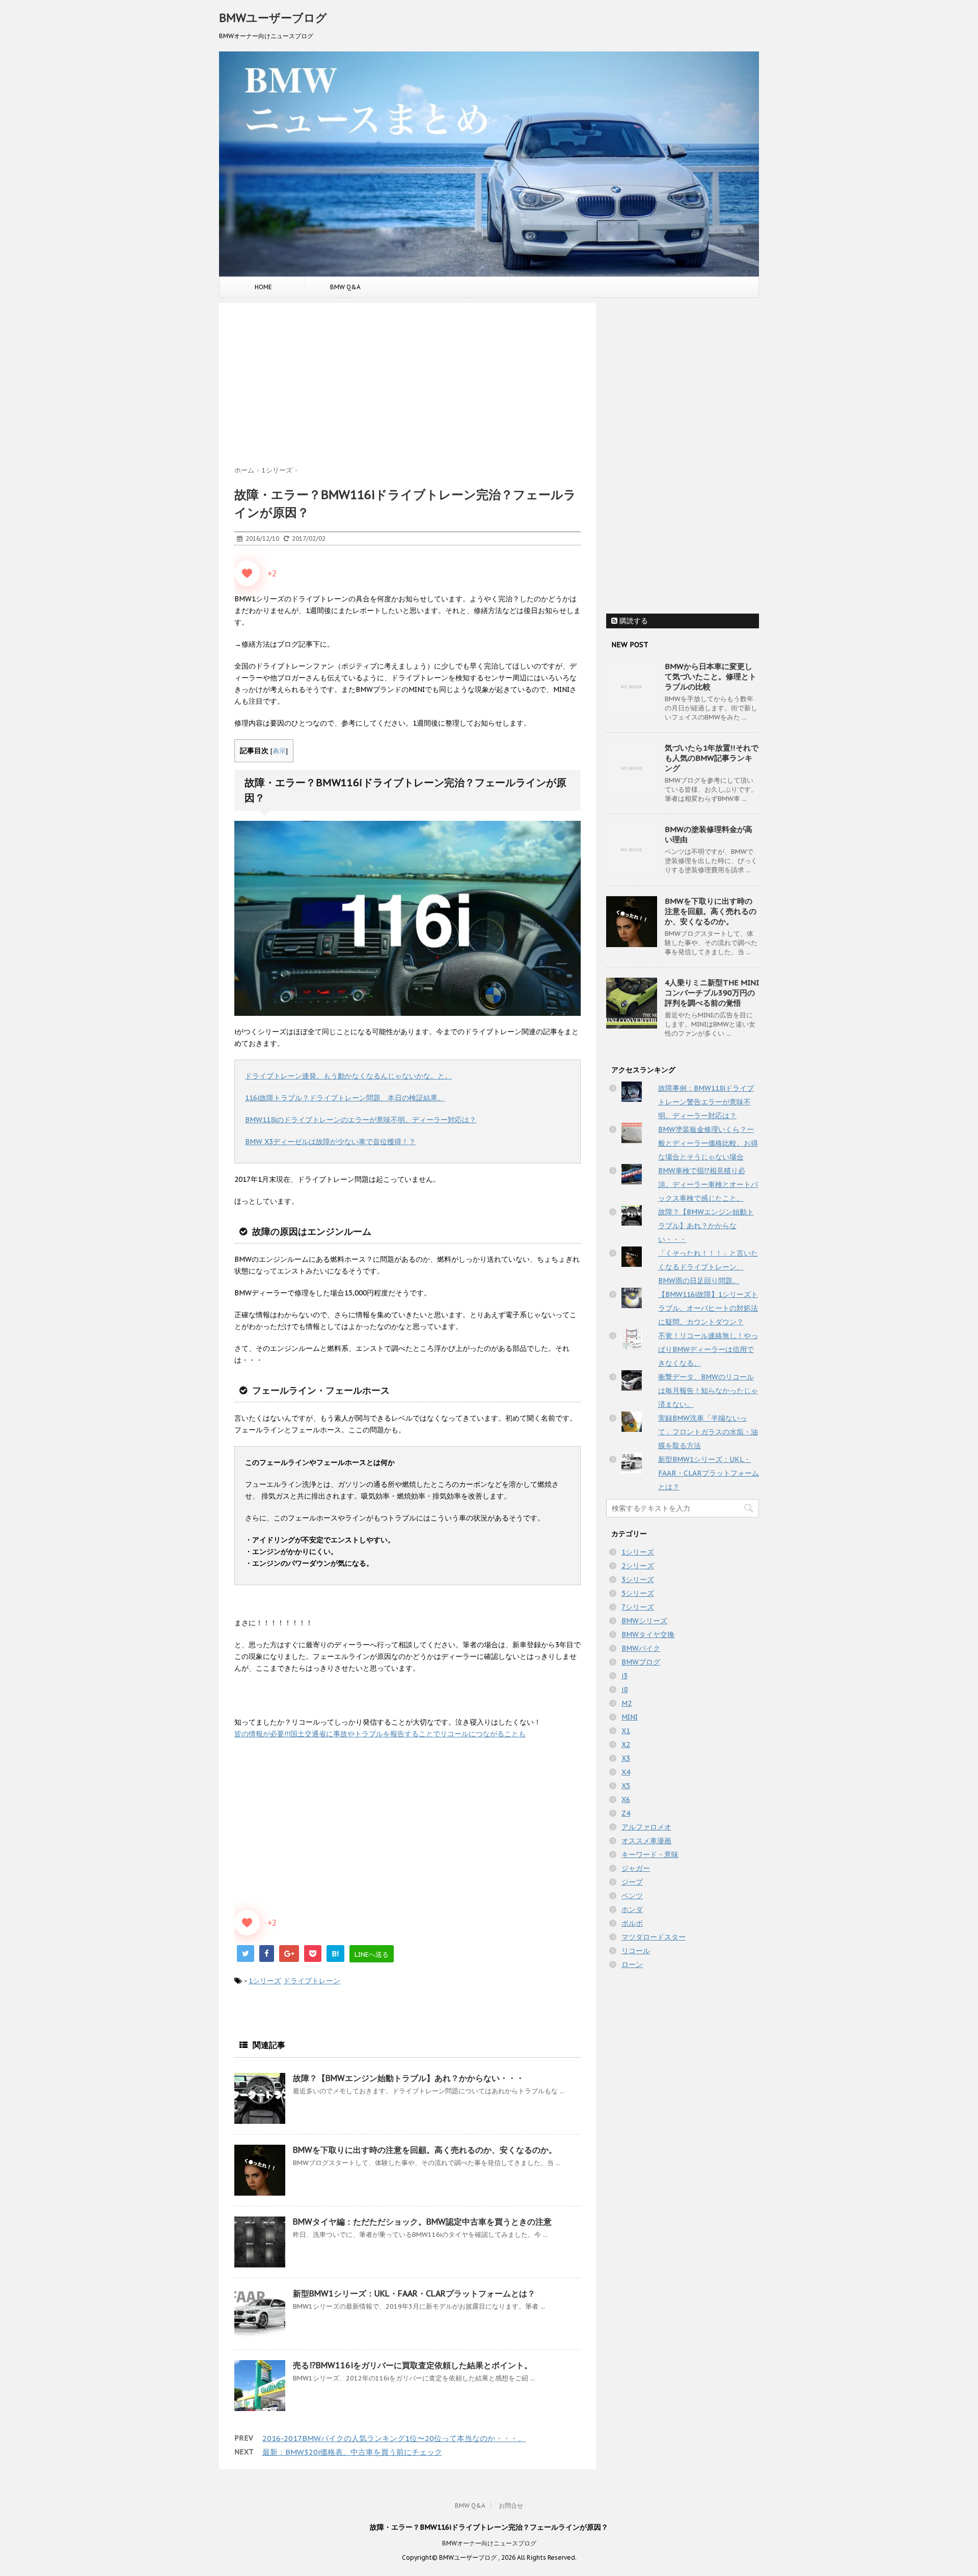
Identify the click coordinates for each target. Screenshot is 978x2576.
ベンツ (632, 1896)
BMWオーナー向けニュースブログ (489, 2543)
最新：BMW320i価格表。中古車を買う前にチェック (352, 2452)
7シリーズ (638, 1607)
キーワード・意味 (650, 1854)
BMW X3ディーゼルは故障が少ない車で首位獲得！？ (330, 1142)
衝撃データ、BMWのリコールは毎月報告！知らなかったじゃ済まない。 (708, 1391)
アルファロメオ (646, 1827)
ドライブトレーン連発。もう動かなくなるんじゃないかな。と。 (348, 1076)
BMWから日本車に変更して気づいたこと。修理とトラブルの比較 (711, 676)
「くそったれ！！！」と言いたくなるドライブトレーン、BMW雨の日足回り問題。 (708, 1267)
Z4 (626, 1813)
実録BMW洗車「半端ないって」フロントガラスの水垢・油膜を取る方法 (708, 1432)
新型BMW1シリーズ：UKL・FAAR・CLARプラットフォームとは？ (414, 2293)
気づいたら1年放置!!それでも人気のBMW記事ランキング (712, 758)
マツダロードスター (654, 1937)
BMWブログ (641, 1662)
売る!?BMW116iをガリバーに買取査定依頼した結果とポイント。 (413, 2365)
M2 (627, 1703)
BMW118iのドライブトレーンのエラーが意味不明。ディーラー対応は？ (361, 1120)
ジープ (632, 1882)
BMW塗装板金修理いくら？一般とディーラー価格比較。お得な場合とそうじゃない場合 (708, 1143)
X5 (626, 1786)
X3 (626, 1758)
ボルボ (632, 1923)
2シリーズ (638, 1566)
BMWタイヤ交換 (648, 1635)
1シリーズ (265, 1981)
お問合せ (511, 2505)
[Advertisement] (407, 384)
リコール (636, 1951)
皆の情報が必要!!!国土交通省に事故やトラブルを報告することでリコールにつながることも (380, 1734)
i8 (624, 1689)
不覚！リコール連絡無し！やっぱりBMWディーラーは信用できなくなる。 (708, 1349)
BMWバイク (641, 1648)
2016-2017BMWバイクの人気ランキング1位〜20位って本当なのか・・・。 (394, 2438)
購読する (633, 621)
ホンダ (632, 1909)
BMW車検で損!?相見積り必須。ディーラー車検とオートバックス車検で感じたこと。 (708, 1184)
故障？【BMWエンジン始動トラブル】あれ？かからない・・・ (409, 2078)
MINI (630, 1717)
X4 (626, 1772)
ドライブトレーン (312, 1981)
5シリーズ (638, 1593)
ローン (632, 1964)
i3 (624, 1676)
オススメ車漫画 (646, 1841)
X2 (626, 1744)
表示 (279, 751)
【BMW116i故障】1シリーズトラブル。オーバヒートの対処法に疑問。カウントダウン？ (708, 1308)
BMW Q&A (345, 287)
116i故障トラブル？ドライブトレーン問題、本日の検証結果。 (345, 1098)
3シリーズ (638, 1580)
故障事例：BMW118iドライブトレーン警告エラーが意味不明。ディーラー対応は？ (706, 1102)
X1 (626, 1731)
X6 (626, 1799)
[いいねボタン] (247, 573)
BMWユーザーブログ (273, 18)
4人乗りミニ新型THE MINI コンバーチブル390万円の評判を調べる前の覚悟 (712, 993)
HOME (263, 287)
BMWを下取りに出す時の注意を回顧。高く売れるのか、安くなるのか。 (425, 2150)
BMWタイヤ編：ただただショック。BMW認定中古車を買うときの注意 (422, 2222)
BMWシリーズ (644, 1621)
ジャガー (636, 1868)
